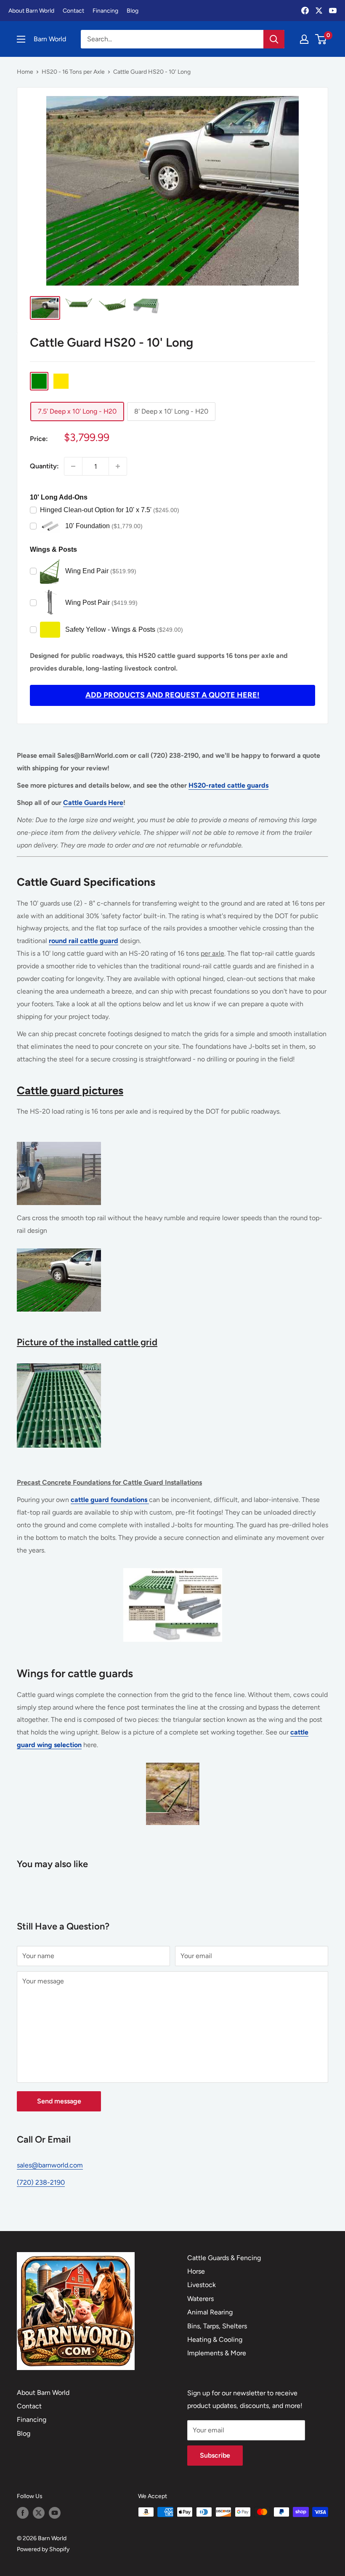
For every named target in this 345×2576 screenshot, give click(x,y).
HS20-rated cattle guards (228, 785)
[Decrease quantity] (73, 466)
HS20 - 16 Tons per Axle (73, 72)
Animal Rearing (210, 2312)
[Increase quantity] (118, 466)
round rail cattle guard (84, 941)
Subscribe (215, 2455)
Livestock (202, 2285)
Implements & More (217, 2353)
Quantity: (44, 466)
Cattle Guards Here (93, 803)
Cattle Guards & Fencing (224, 2258)
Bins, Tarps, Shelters (217, 2326)
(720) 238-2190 (41, 2182)
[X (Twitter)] (319, 11)
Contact (73, 11)
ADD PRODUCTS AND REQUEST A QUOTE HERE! (172, 695)
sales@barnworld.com (50, 2165)
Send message (59, 2101)
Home (25, 72)
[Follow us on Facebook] (23, 2513)
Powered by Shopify (43, 2549)
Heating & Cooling (215, 2340)
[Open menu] (21, 39)
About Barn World (31, 11)
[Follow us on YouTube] (55, 2513)
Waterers (200, 2299)
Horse (196, 2271)
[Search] (274, 39)
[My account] (304, 39)
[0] (321, 39)
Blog (133, 11)
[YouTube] (333, 11)
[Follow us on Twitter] (39, 2513)
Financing (105, 11)
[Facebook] (305, 11)
